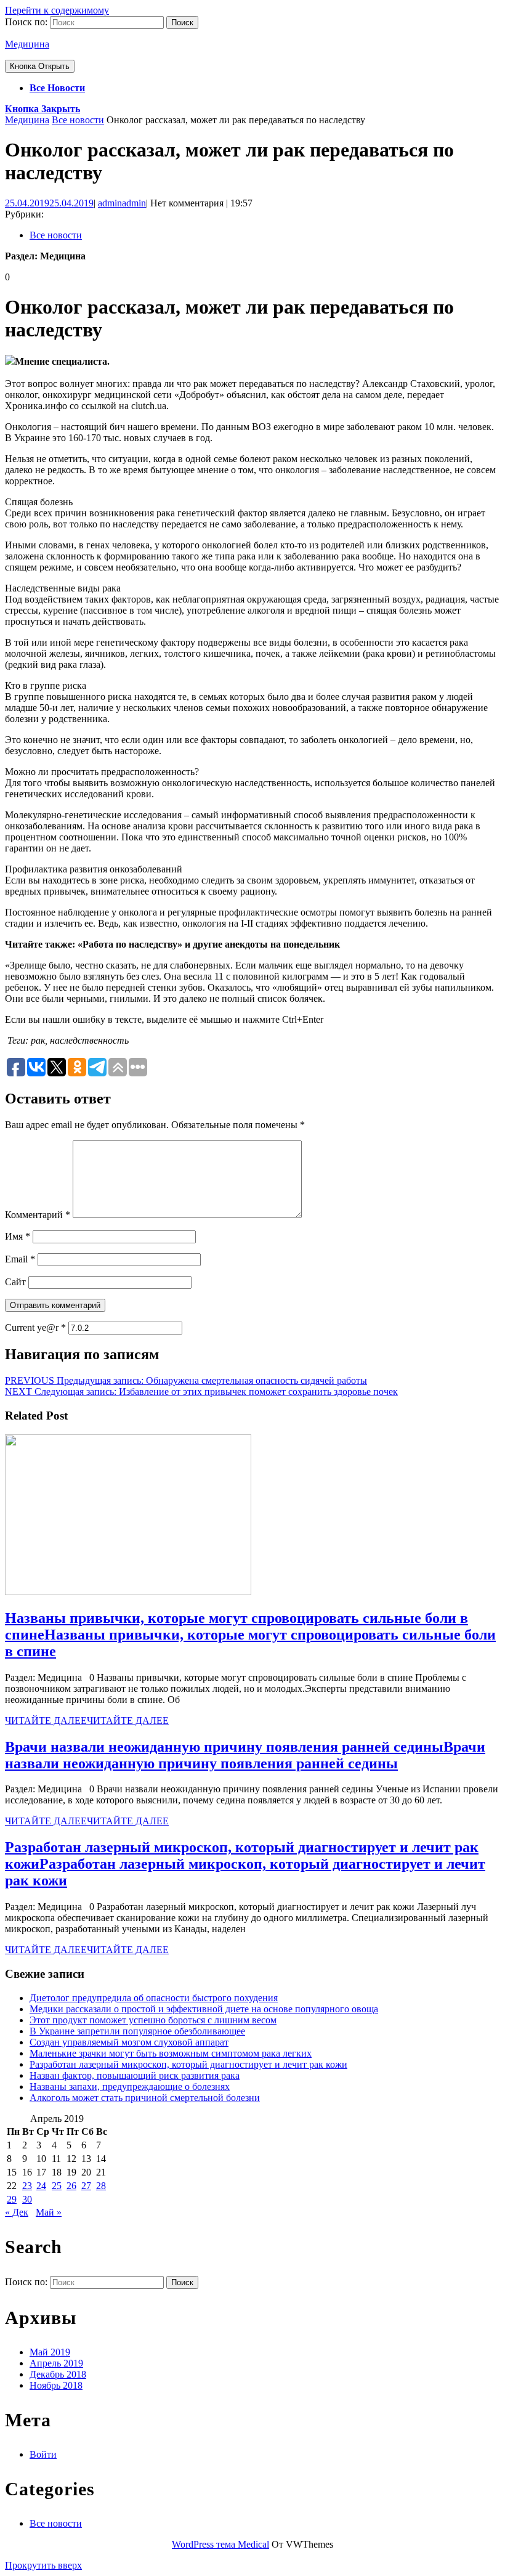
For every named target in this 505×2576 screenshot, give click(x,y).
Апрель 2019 (56, 2363)
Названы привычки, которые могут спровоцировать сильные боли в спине (250, 1635)
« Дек (17, 2212)
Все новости (57, 88)
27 (86, 2186)
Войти (43, 2454)
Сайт (15, 1282)
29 (12, 2199)
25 (57, 2186)
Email (20, 1259)
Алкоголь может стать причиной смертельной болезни (145, 2098)
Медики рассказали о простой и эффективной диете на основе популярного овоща (204, 2009)
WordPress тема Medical (220, 2544)
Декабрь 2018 (58, 2374)
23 (27, 2186)
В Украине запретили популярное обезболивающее (137, 2031)
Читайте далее (87, 1721)
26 (71, 2186)
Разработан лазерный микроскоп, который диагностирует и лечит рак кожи (245, 1864)
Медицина (27, 44)
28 (101, 2186)
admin (122, 203)
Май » (49, 2212)
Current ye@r (35, 1327)
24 (41, 2186)
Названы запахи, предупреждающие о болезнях (130, 2086)
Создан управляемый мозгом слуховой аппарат (129, 2042)
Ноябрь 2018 (56, 2385)
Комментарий (38, 1215)
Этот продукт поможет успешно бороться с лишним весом (153, 2020)
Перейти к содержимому (57, 10)
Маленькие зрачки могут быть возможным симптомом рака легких (171, 2053)
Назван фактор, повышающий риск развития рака (135, 2075)
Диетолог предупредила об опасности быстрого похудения (154, 1998)
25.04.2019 (49, 203)
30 (27, 2199)
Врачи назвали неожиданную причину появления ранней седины (245, 1755)
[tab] (40, 66)
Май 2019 (50, 2352)
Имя (18, 1236)
